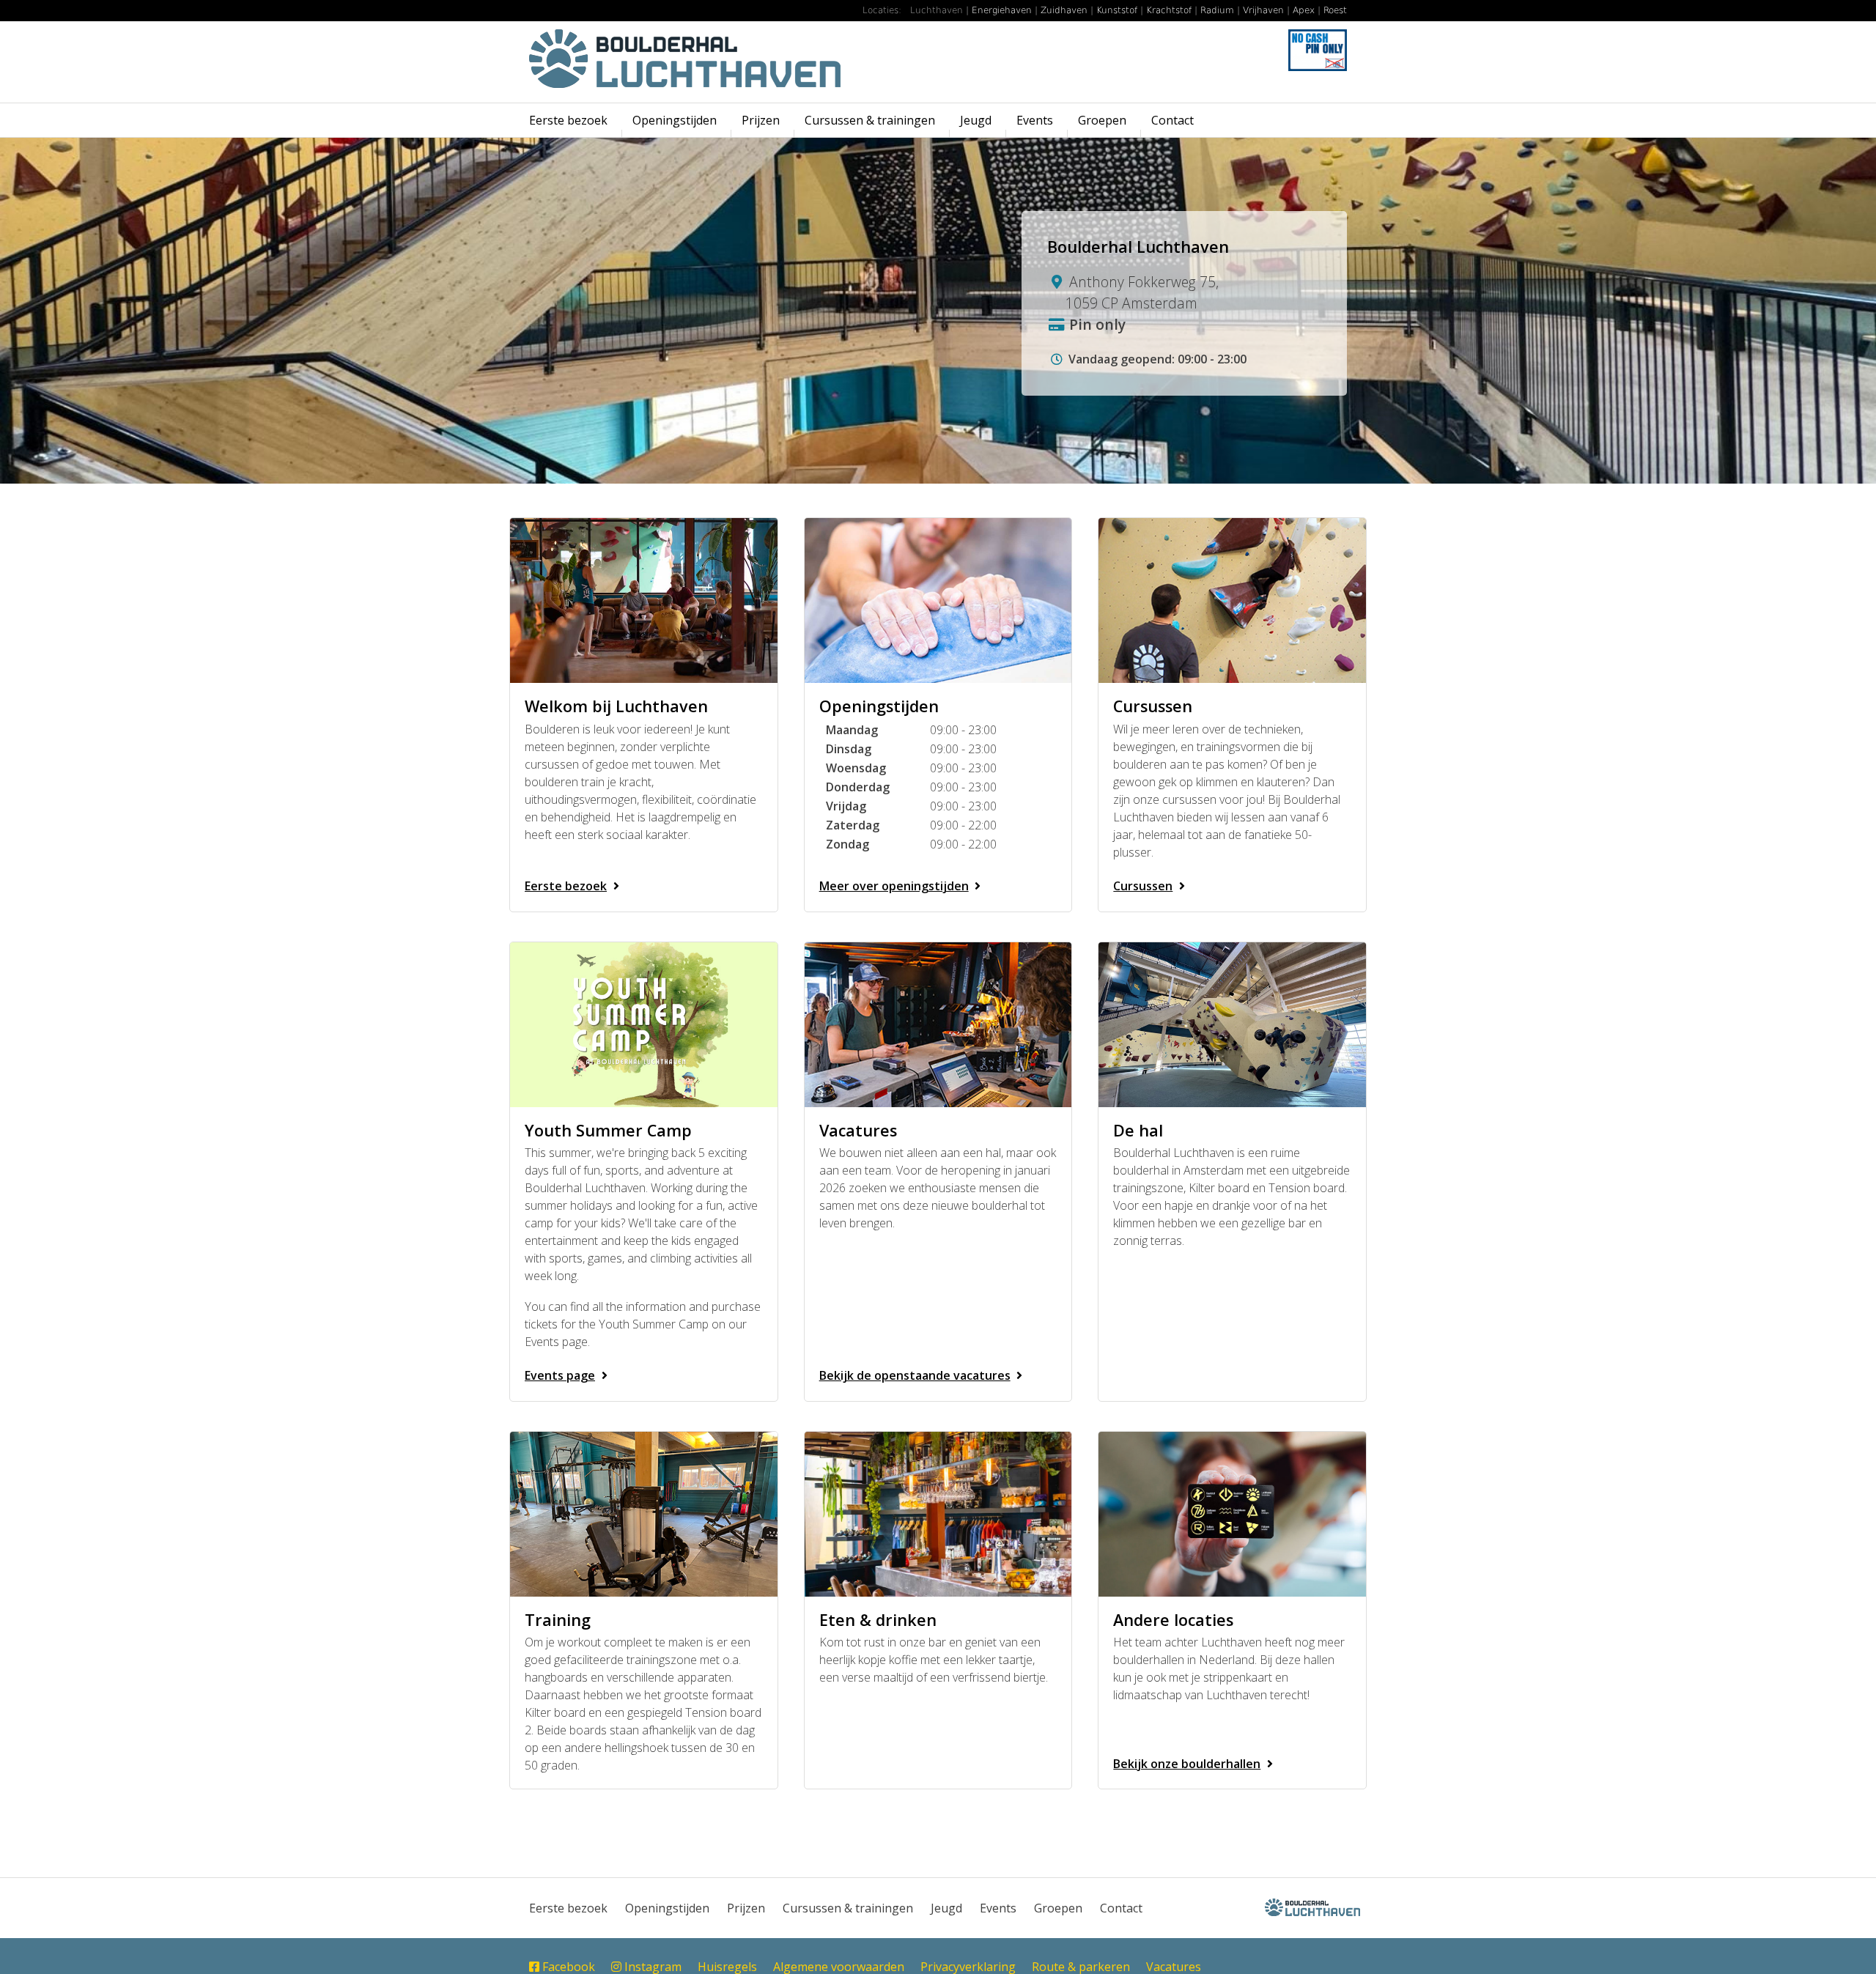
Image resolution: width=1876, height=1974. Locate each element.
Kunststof (1117, 10)
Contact (1172, 120)
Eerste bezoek (568, 120)
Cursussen (1143, 886)
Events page (560, 1375)
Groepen (1102, 120)
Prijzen (761, 120)
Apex (1304, 10)
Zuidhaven (1064, 10)
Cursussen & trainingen (870, 120)
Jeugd (976, 120)
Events (1035, 120)
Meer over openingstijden (894, 886)
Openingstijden (675, 120)
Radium (1217, 10)
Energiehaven (1002, 10)
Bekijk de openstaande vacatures (915, 1375)
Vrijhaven (1263, 10)
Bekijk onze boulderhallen (1187, 1764)
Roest (1335, 10)
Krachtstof (1169, 10)
